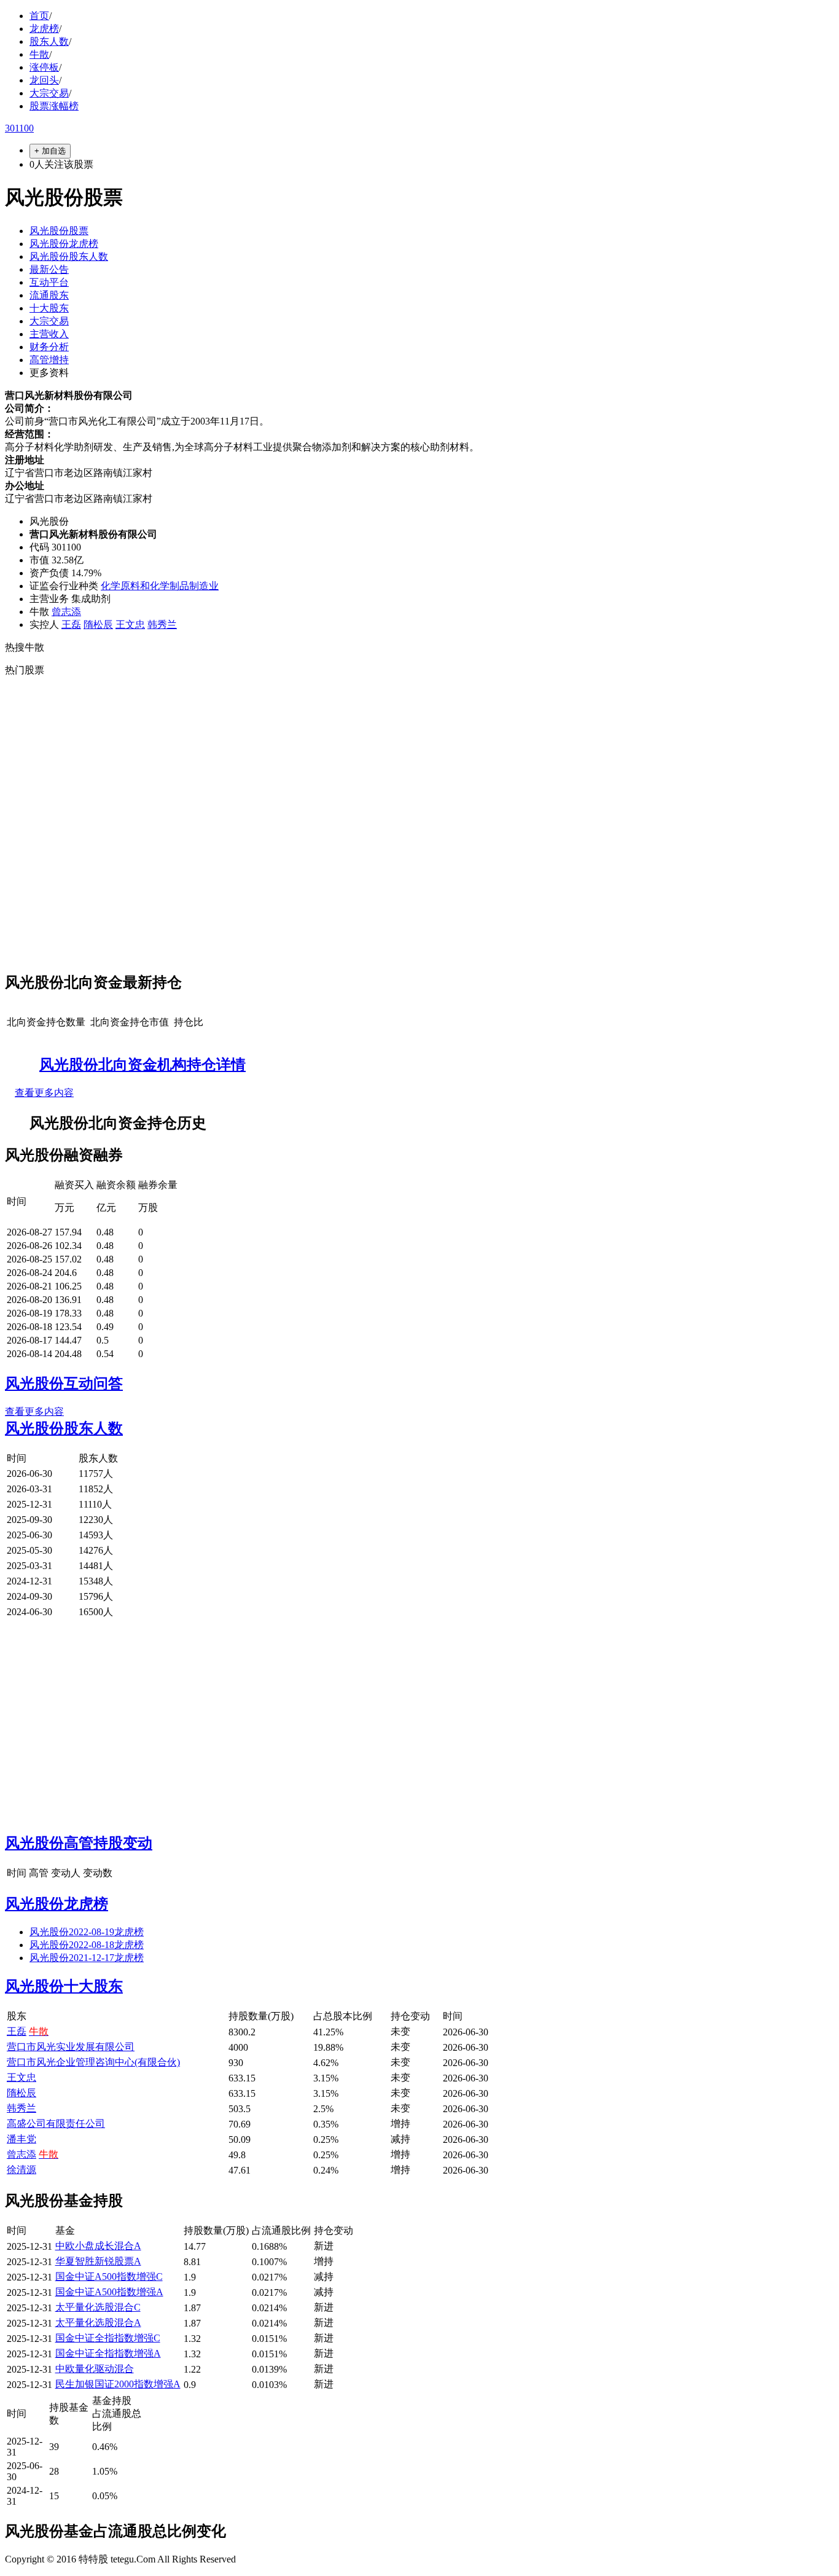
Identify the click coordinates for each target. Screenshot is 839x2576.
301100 (19, 128)
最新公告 (49, 269)
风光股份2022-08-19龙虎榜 (87, 1932)
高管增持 (49, 360)
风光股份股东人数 (69, 256)
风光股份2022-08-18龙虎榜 (87, 1945)
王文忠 (130, 624)
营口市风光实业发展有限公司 (71, 2047)
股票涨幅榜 (54, 106)
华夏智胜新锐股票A (98, 2261)
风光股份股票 (59, 231)
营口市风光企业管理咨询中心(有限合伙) (93, 2062)
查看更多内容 (44, 1093)
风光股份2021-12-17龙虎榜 (87, 1958)
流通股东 (49, 295)
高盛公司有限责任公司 (56, 2124)
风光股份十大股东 (64, 1986)
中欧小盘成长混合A (98, 2246)
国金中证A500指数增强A (109, 2292)
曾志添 (66, 612)
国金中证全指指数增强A (108, 2353)
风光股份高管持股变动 (79, 1843)
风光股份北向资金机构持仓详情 (142, 1065)
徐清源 (21, 2170)
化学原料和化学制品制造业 (160, 586)
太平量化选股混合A (98, 2323)
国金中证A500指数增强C (109, 2277)
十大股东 (49, 308)
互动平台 (49, 282)
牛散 (39, 54)
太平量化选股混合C (98, 2307)
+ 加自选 (50, 151)
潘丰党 (21, 2139)
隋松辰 (98, 624)
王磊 (71, 624)
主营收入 (49, 334)
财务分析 (49, 347)
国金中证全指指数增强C (108, 2338)
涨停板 (44, 67)
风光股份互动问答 (64, 1384)
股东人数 (49, 41)
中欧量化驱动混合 (95, 2369)
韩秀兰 (162, 624)
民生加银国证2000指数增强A (118, 2384)
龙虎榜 (44, 29)
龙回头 (44, 80)
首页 (39, 16)
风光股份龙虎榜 (64, 244)
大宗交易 (49, 93)
